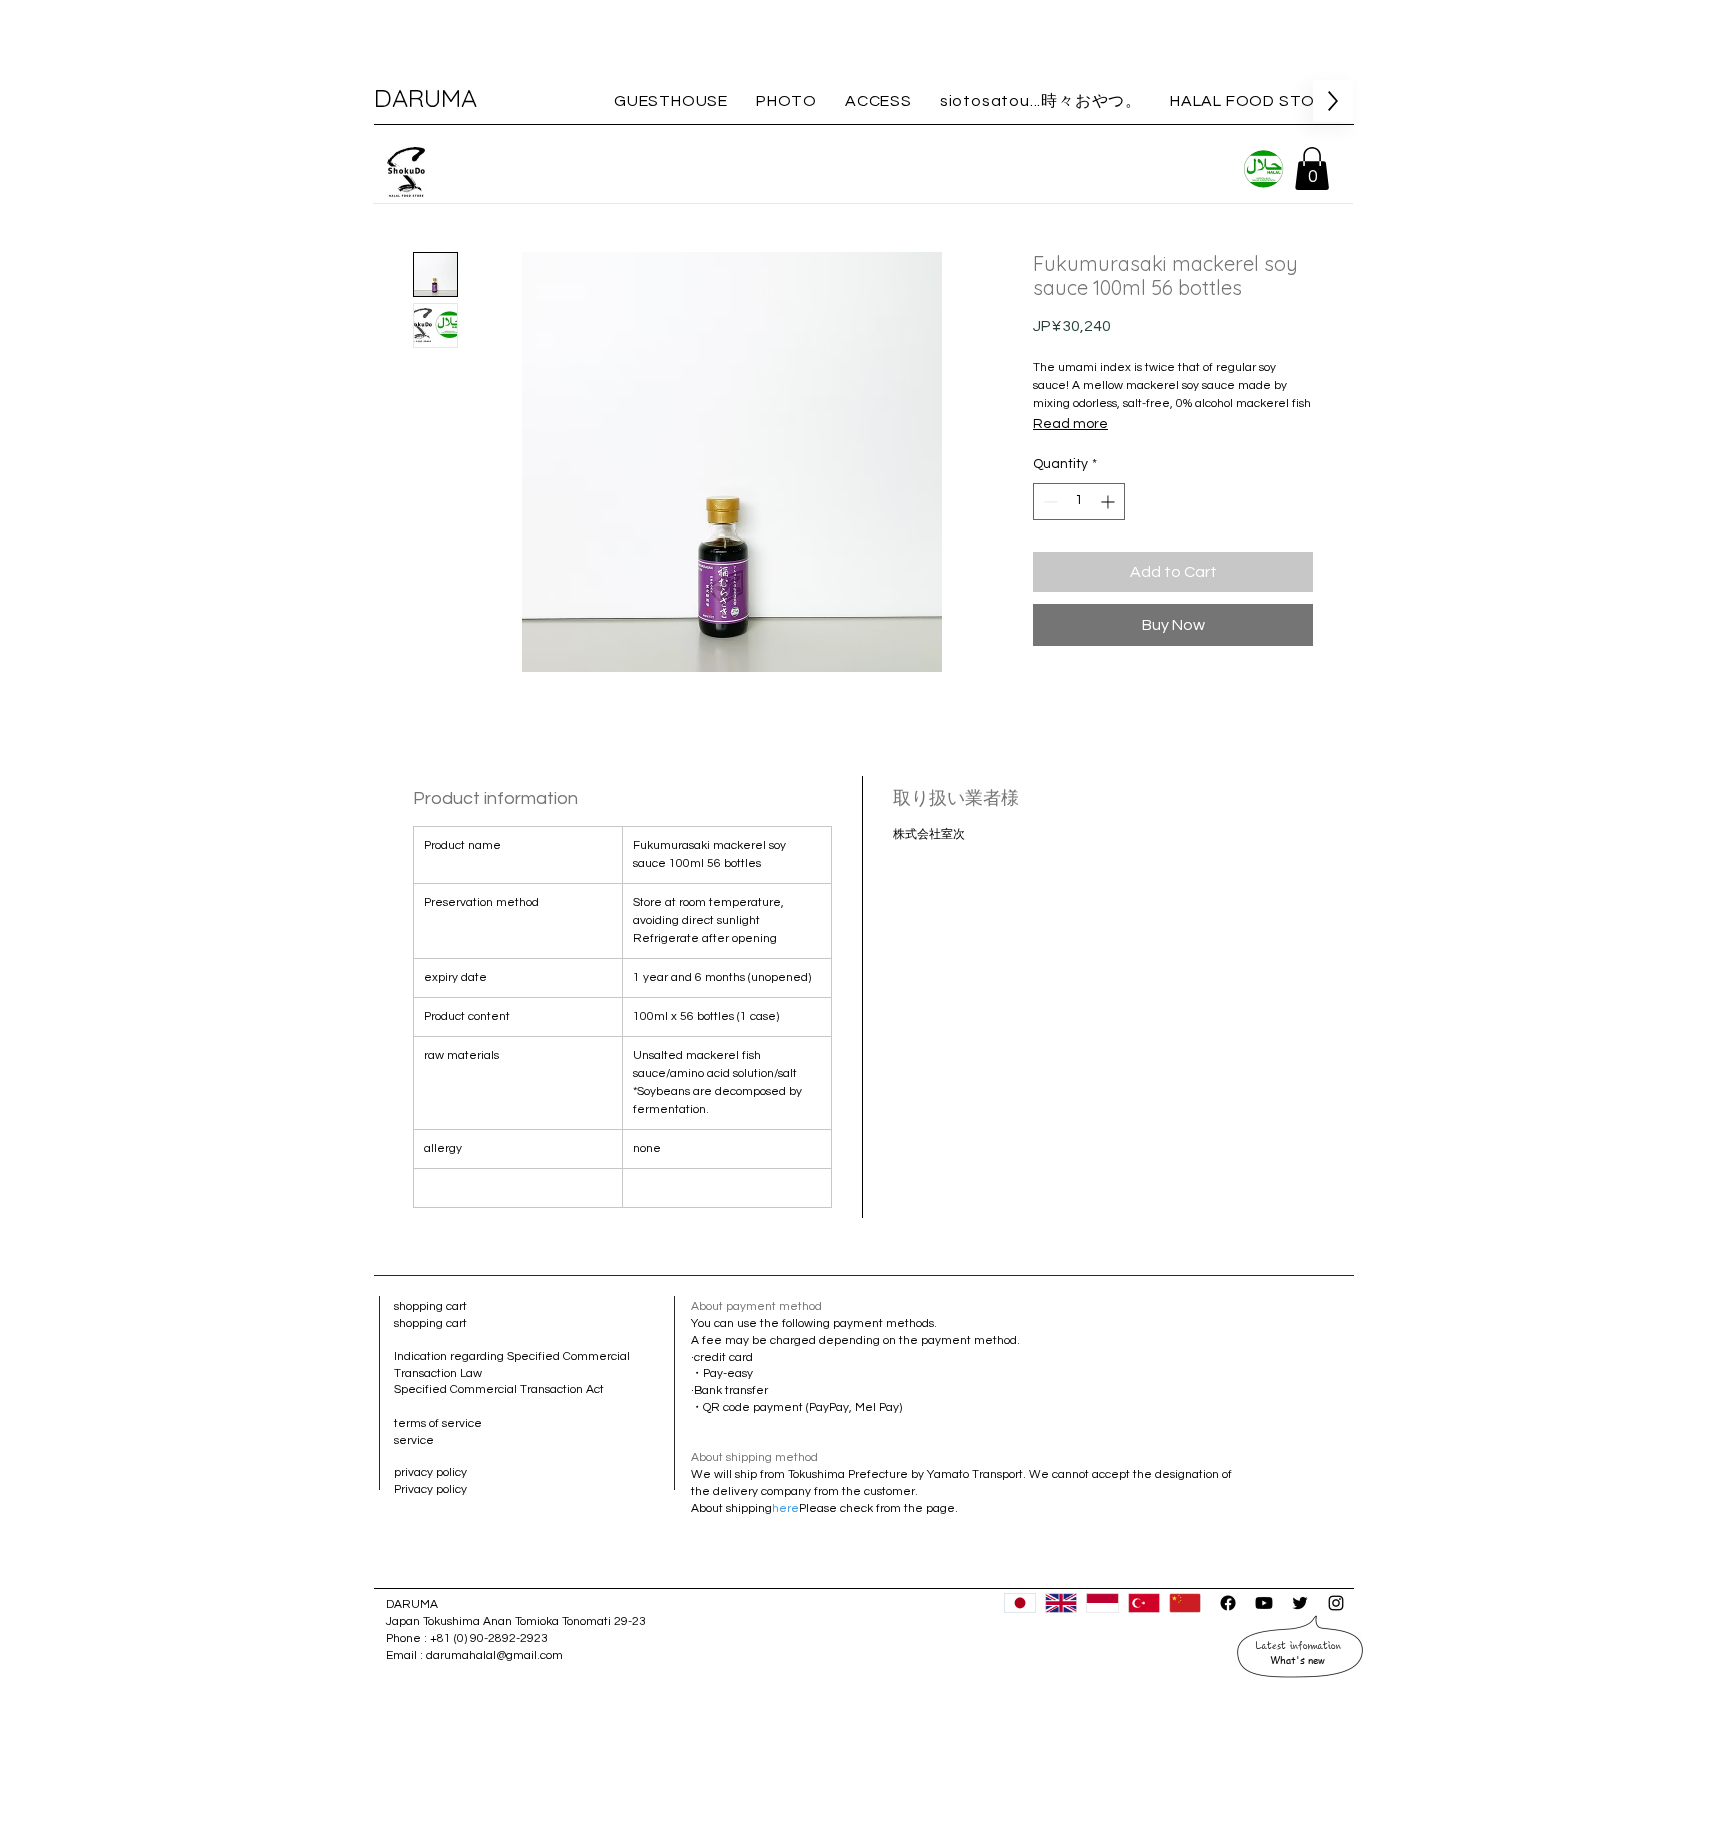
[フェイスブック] (1228, 1603)
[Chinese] (1184, 1603)
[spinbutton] (1079, 501)
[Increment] (1109, 501)
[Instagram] (1336, 1603)
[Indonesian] (1101, 1603)
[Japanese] (1020, 1603)
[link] (1312, 168)
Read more (1070, 424)
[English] (1060, 1603)
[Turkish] (1143, 1603)
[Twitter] (1300, 1603)
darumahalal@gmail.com (494, 1655)
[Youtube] (1264, 1603)
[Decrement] (1048, 501)
